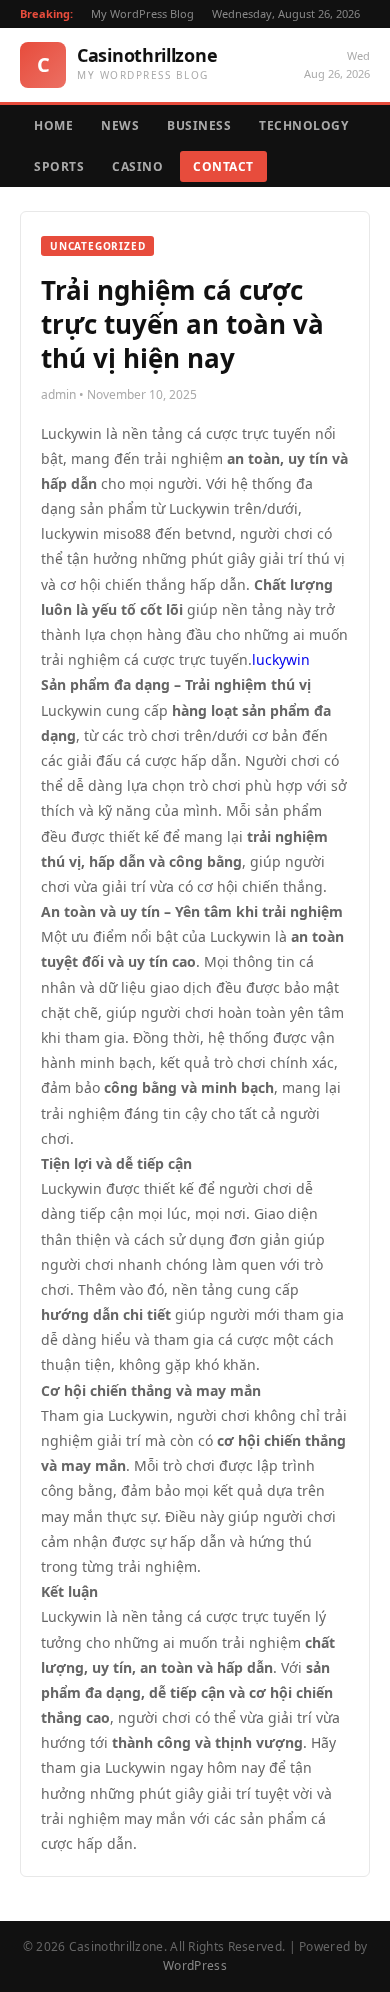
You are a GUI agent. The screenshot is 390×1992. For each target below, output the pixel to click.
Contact (223, 166)
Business (199, 125)
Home (53, 125)
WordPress (195, 1965)
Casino (137, 166)
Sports (59, 166)
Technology (303, 125)
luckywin (281, 659)
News (120, 125)
